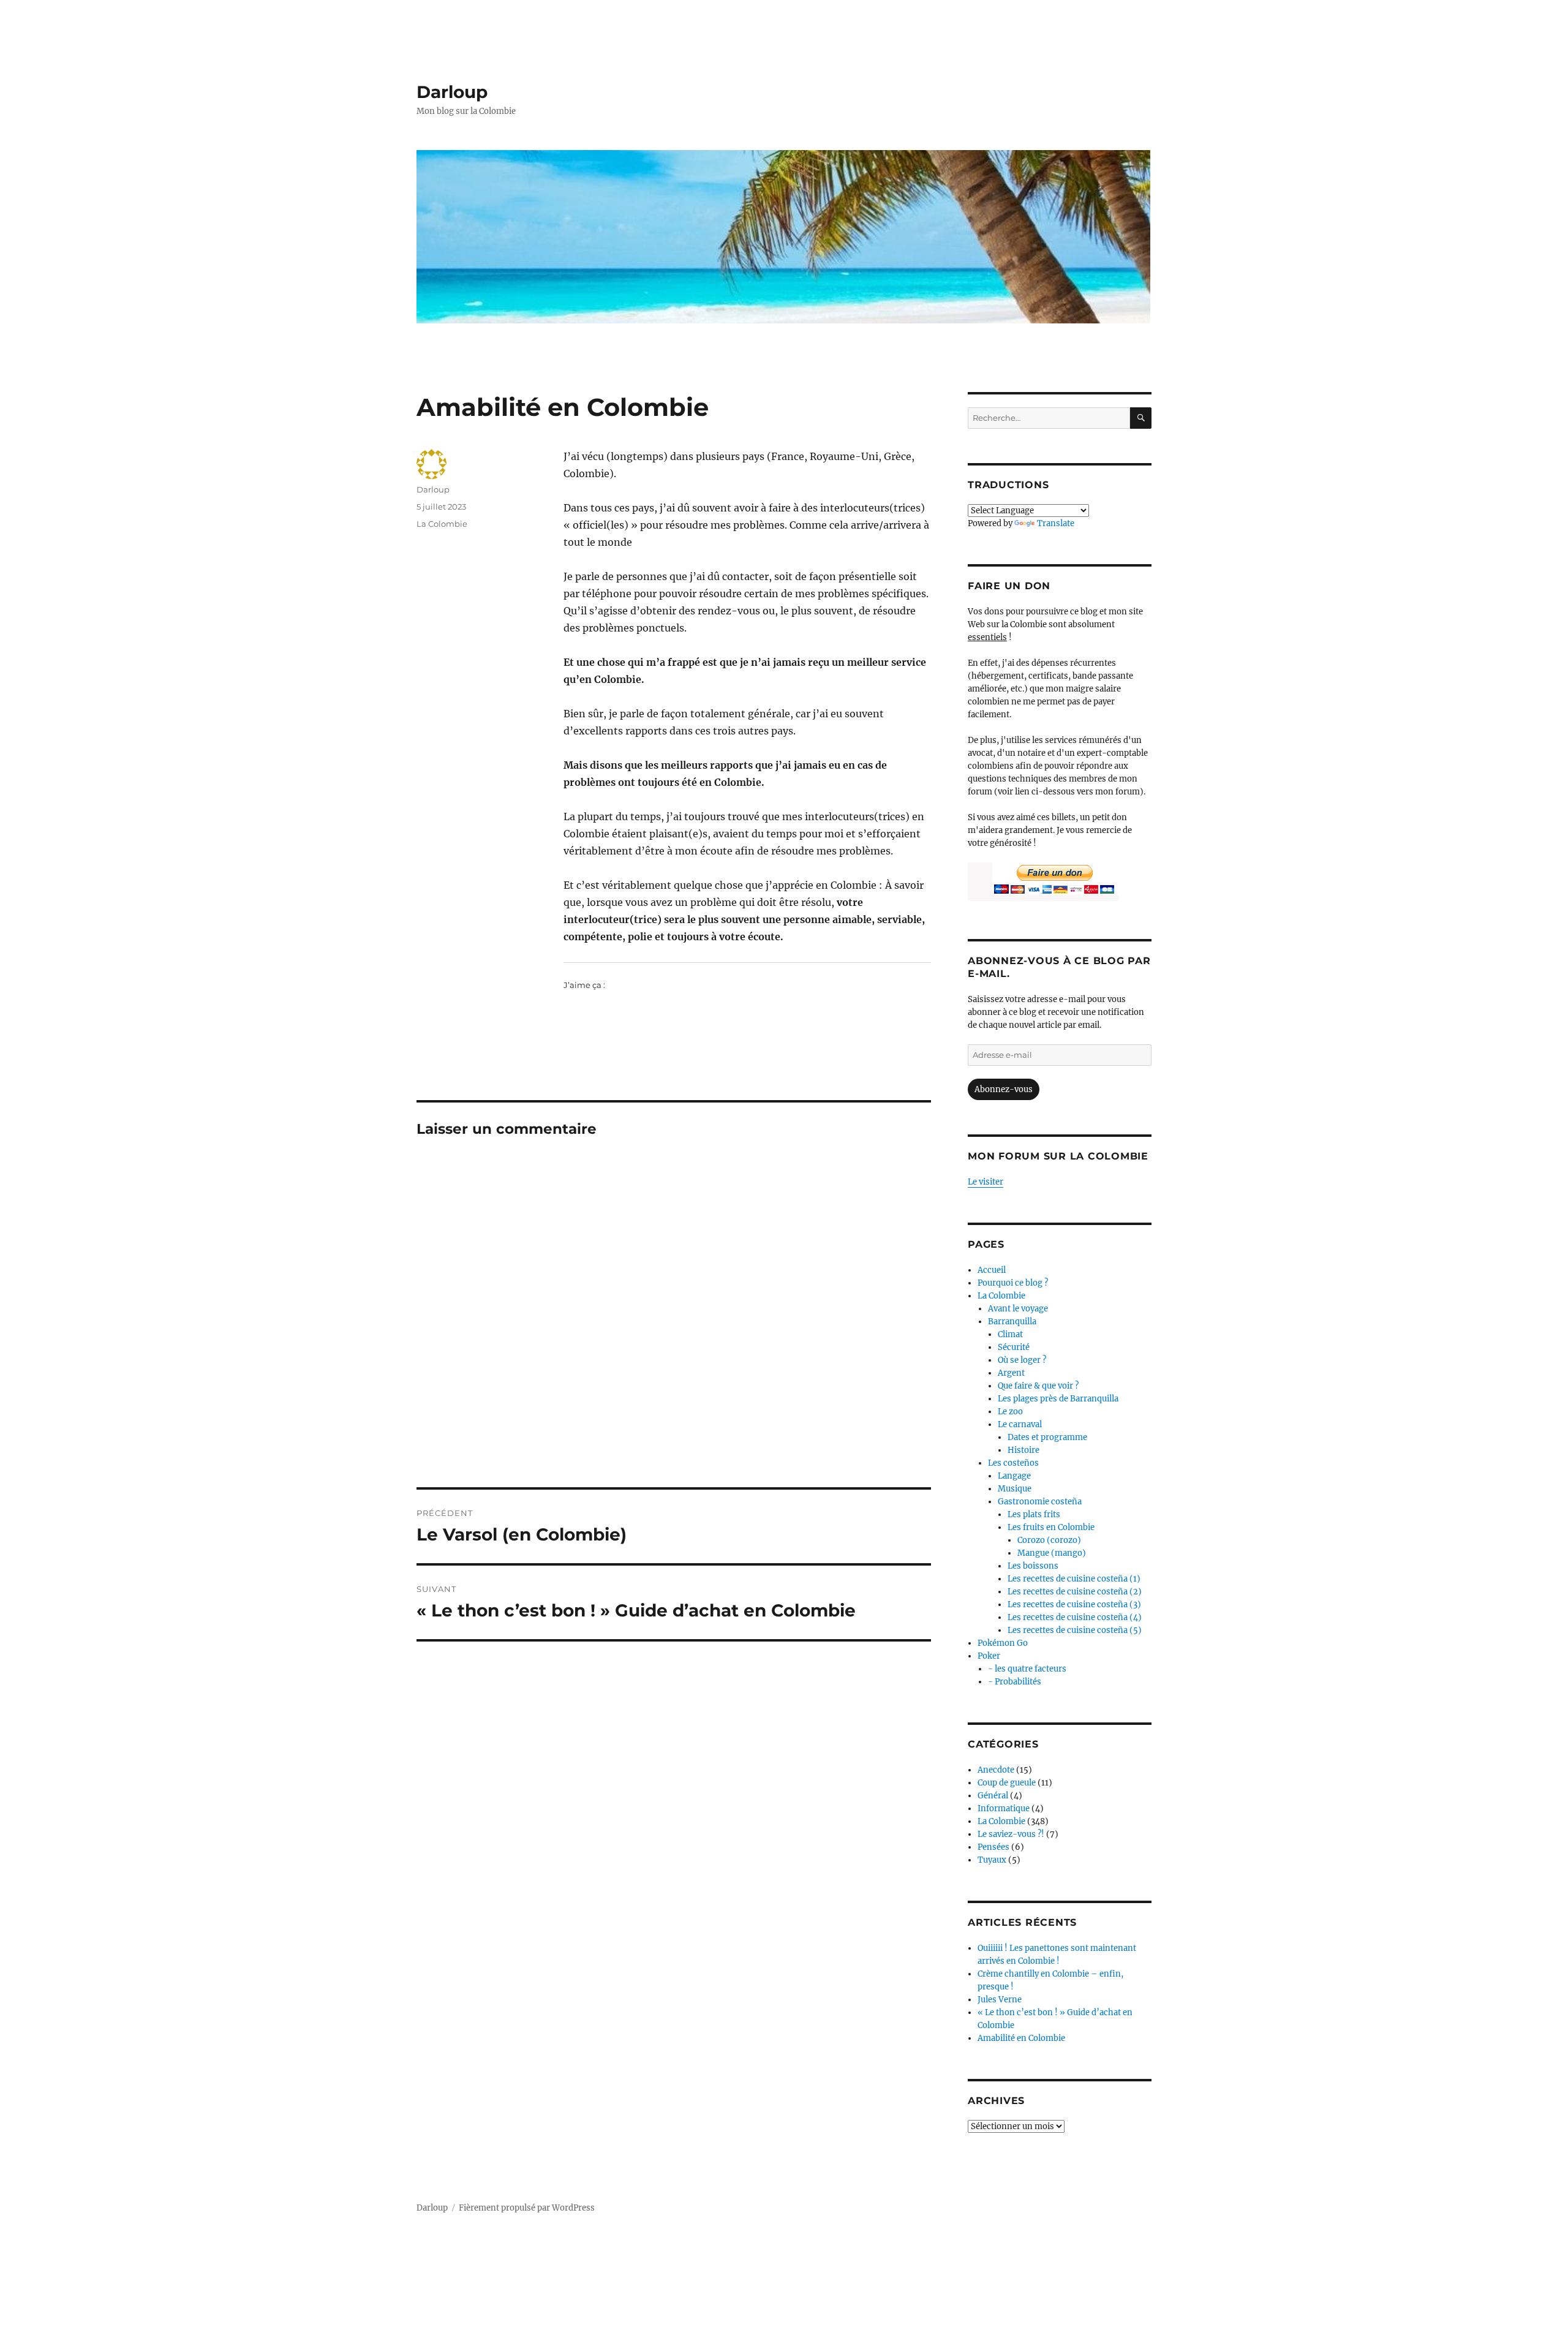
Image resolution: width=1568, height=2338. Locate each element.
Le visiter (986, 1182)
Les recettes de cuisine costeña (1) (1074, 1579)
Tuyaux (992, 1860)
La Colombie (442, 524)
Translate (1056, 523)
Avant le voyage (1018, 1309)
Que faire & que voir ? (1038, 1386)
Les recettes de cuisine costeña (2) (1075, 1592)
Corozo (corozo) (1049, 1540)
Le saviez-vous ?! (1011, 1834)
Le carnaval (1020, 1424)
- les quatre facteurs (1027, 1669)
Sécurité (1014, 1347)
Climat (1010, 1334)
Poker (989, 1656)
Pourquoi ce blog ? (1013, 1283)
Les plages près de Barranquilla (1058, 1399)
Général (993, 1796)
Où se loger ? (1022, 1360)
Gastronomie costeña (1040, 1502)
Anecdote (996, 1770)
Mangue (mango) (1052, 1553)
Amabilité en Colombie (1021, 2038)
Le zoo (1010, 1412)
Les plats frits (1034, 1514)
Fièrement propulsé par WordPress (527, 2208)
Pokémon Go (1003, 1643)
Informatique (1004, 1808)
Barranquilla (1012, 1322)
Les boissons (1033, 1566)
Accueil (992, 1270)
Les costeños (1013, 1463)
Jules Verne (1000, 2000)
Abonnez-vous (1004, 1089)
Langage (1014, 1476)
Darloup (452, 92)
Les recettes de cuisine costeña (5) (1075, 1630)
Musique (1015, 1489)
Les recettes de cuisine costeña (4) (1075, 1617)
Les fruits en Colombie (1051, 1527)
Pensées (993, 1847)
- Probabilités (1015, 1682)
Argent (1011, 1373)
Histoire (1023, 1450)
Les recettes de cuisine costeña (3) (1074, 1605)
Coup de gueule (1007, 1783)
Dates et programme (1047, 1437)
